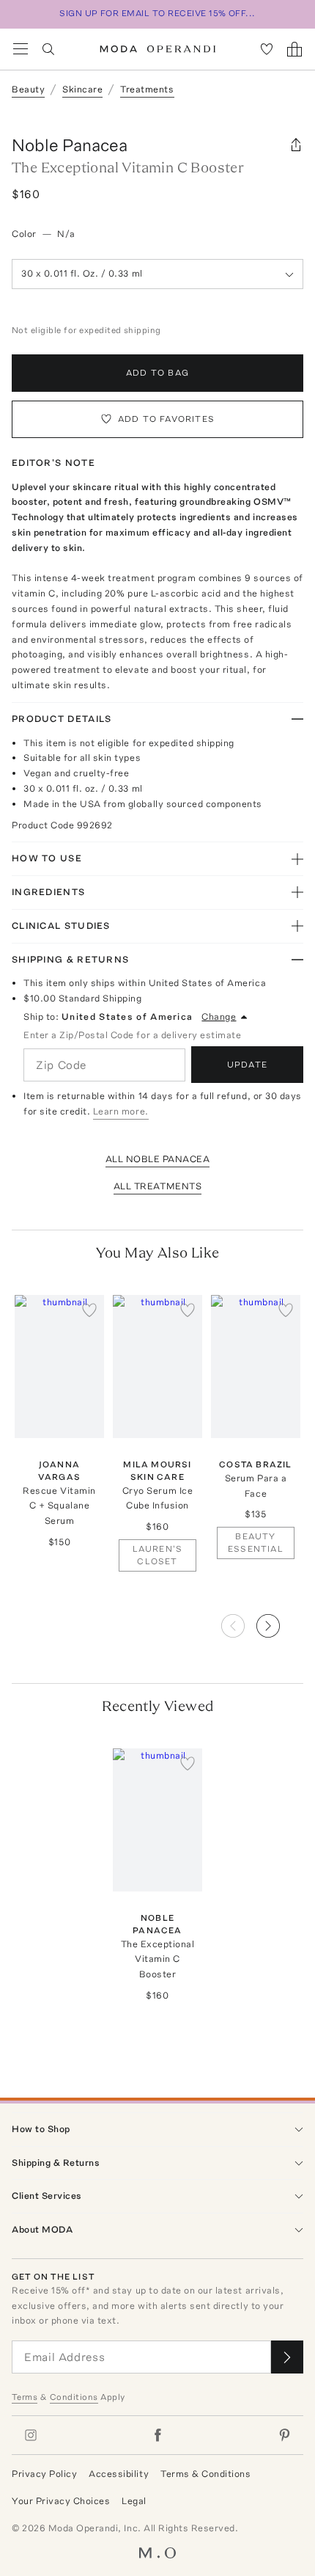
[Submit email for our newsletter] (287, 2357)
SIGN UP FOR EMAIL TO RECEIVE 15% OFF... (157, 13)
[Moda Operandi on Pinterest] (284, 2435)
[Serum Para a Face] (256, 1367)
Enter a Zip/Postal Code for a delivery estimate (132, 1035)
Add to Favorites (166, 419)
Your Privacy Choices (61, 2501)
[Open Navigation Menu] (21, 49)
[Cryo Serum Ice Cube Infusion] (157, 1367)
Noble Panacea (70, 145)
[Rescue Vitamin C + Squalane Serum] (59, 1367)
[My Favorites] (267, 49)
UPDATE (247, 1065)
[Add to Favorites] (89, 1310)
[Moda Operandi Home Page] (158, 49)
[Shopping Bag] (294, 49)
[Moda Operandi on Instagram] (31, 2435)
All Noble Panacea (158, 1159)
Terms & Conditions (205, 2474)
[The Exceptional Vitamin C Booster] (157, 1820)
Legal (134, 2501)
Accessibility (119, 2474)
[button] (280, 1621)
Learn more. (121, 1111)
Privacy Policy (44, 2474)
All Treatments (157, 1186)
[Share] (296, 145)
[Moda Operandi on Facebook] (157, 2435)
